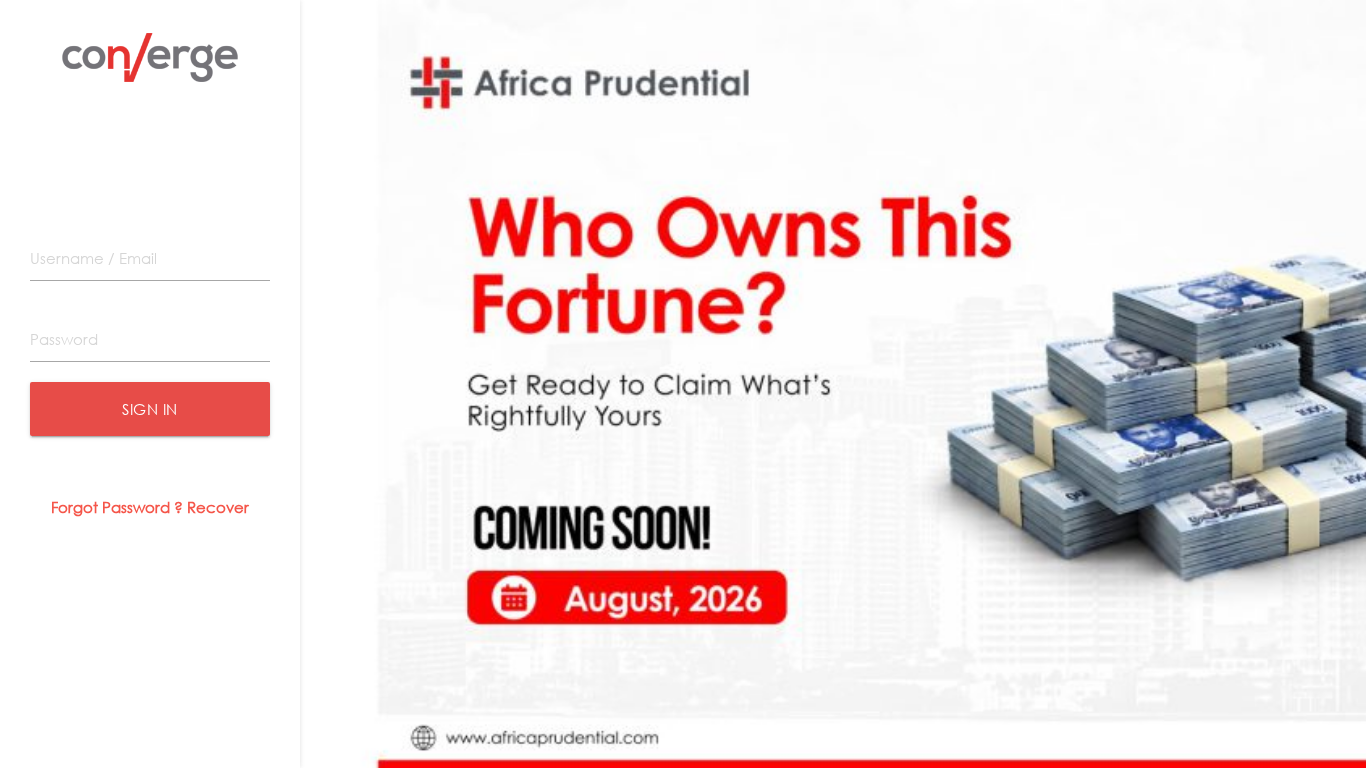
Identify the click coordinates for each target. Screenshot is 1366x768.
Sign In (150, 409)
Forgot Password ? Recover (150, 507)
